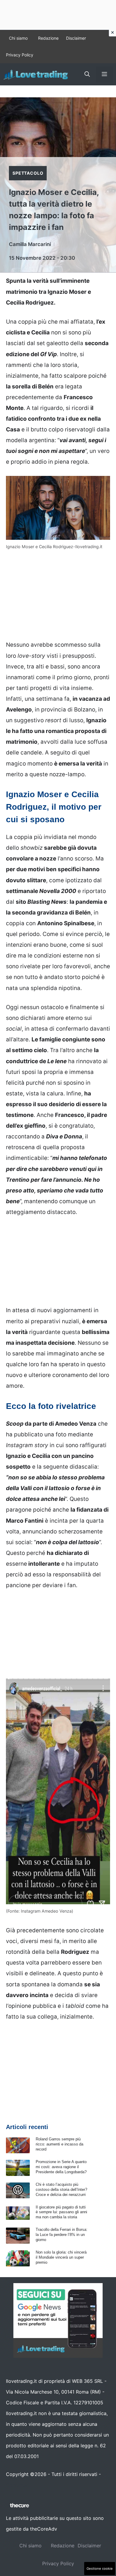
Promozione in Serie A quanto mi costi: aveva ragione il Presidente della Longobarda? (61, 2167)
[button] (87, 74)
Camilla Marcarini (30, 244)
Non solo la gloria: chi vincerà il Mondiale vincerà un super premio (61, 2257)
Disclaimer (76, 38)
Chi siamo (18, 38)
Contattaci (18, 2485)
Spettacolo (28, 173)
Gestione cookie (100, 2569)
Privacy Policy (20, 55)
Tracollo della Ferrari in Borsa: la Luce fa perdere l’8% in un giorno (62, 2235)
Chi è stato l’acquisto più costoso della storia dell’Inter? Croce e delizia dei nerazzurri (61, 2190)
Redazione (48, 38)
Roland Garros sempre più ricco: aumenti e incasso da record (59, 2144)
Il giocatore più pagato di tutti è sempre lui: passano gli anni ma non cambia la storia (61, 2212)
